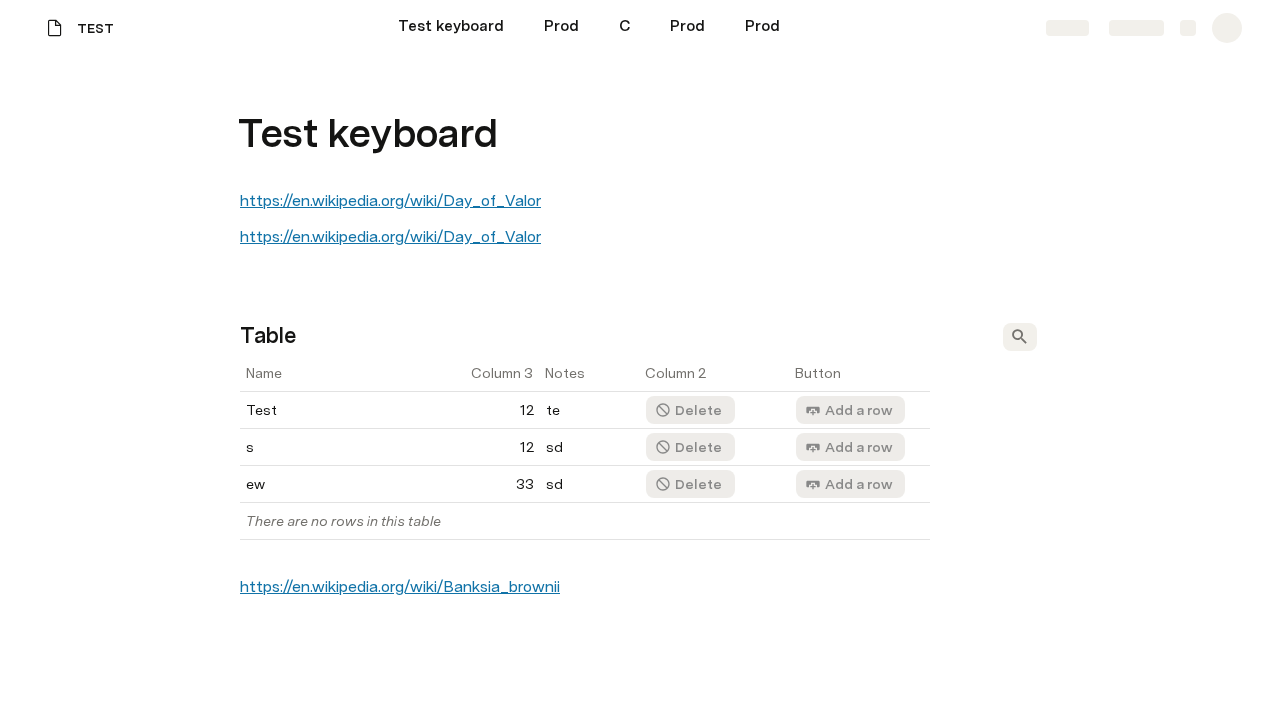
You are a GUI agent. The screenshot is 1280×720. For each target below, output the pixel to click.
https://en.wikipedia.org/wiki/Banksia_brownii (400, 586)
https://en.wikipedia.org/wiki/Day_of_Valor (390, 200)
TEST (95, 28)
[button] (251, 88)
